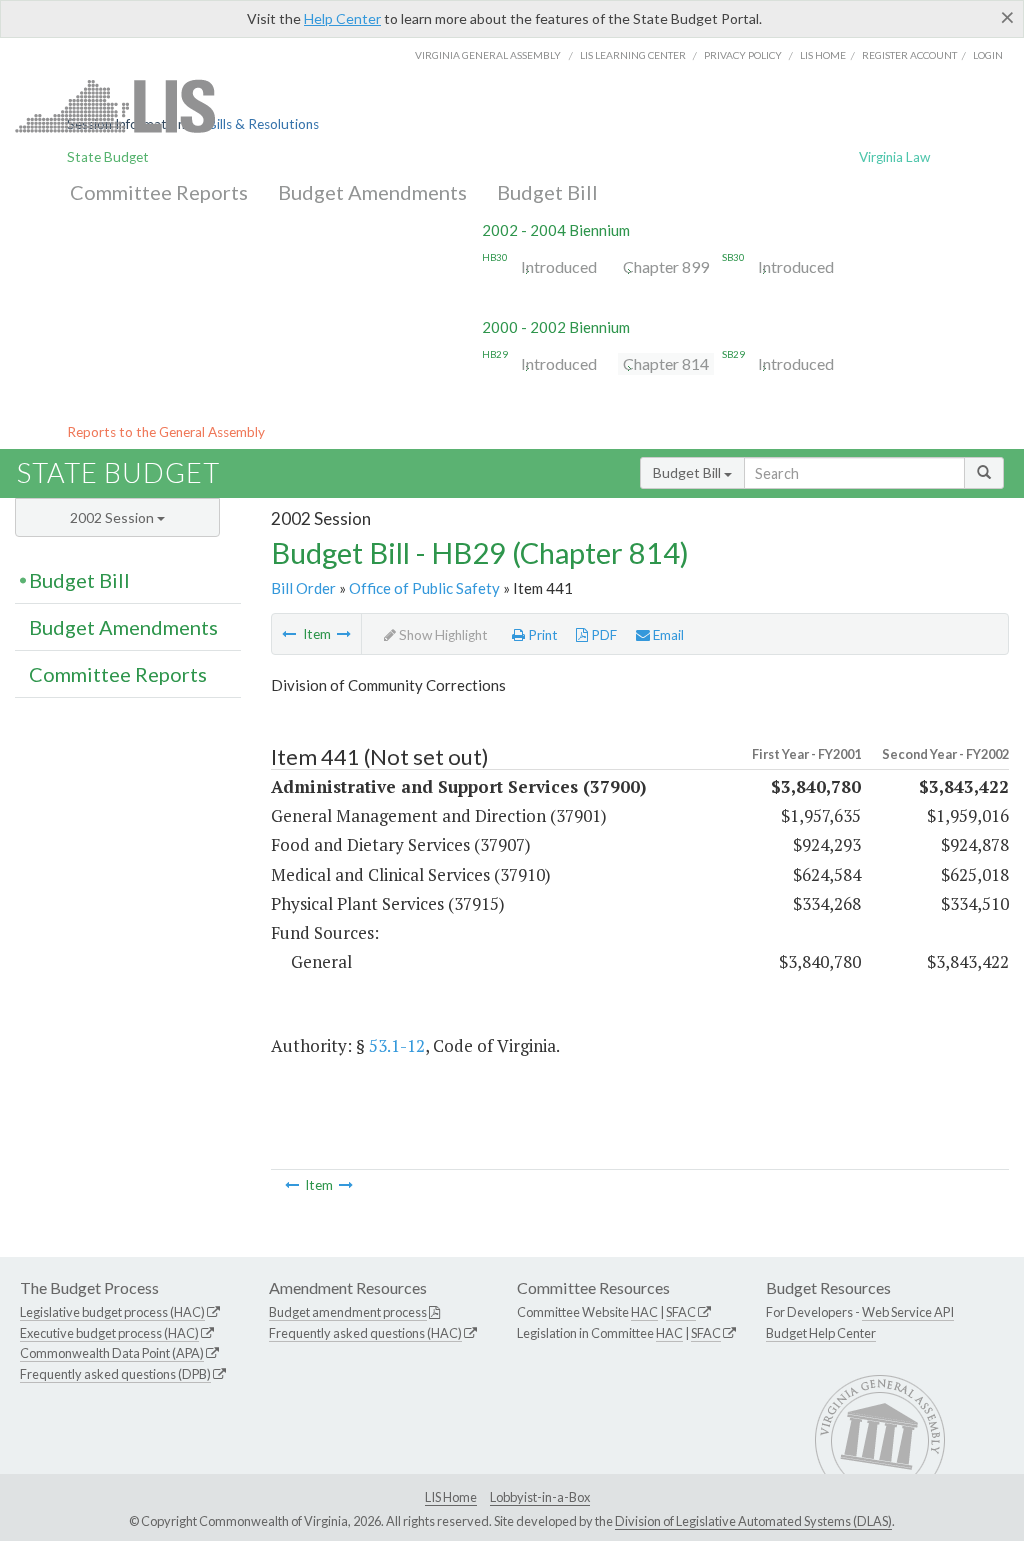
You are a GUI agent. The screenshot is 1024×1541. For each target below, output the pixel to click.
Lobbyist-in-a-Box (540, 1497)
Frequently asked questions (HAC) (365, 1333)
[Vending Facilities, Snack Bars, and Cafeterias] (289, 634)
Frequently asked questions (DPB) (115, 1374)
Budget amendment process (348, 1312)
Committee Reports (159, 192)
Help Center (342, 18)
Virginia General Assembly (488, 55)
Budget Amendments (372, 192)
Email (667, 635)
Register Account (909, 55)
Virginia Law (894, 157)
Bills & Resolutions (263, 124)
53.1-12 (397, 1045)
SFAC (681, 1312)
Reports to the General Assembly (166, 432)
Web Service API (908, 1312)
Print (541, 635)
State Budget (108, 157)
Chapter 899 (666, 266)
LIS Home (451, 1497)
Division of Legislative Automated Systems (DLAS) (753, 1521)
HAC (644, 1312)
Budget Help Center (821, 1333)
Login (988, 55)
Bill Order (303, 588)
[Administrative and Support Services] (344, 634)
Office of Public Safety (424, 588)
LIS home (823, 55)
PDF (602, 635)
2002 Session (113, 517)
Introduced (559, 266)
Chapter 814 (666, 363)
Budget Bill (547, 192)
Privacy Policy (743, 55)
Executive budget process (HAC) (109, 1333)
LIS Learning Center (633, 55)
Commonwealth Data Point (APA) (112, 1353)
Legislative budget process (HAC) (112, 1312)
